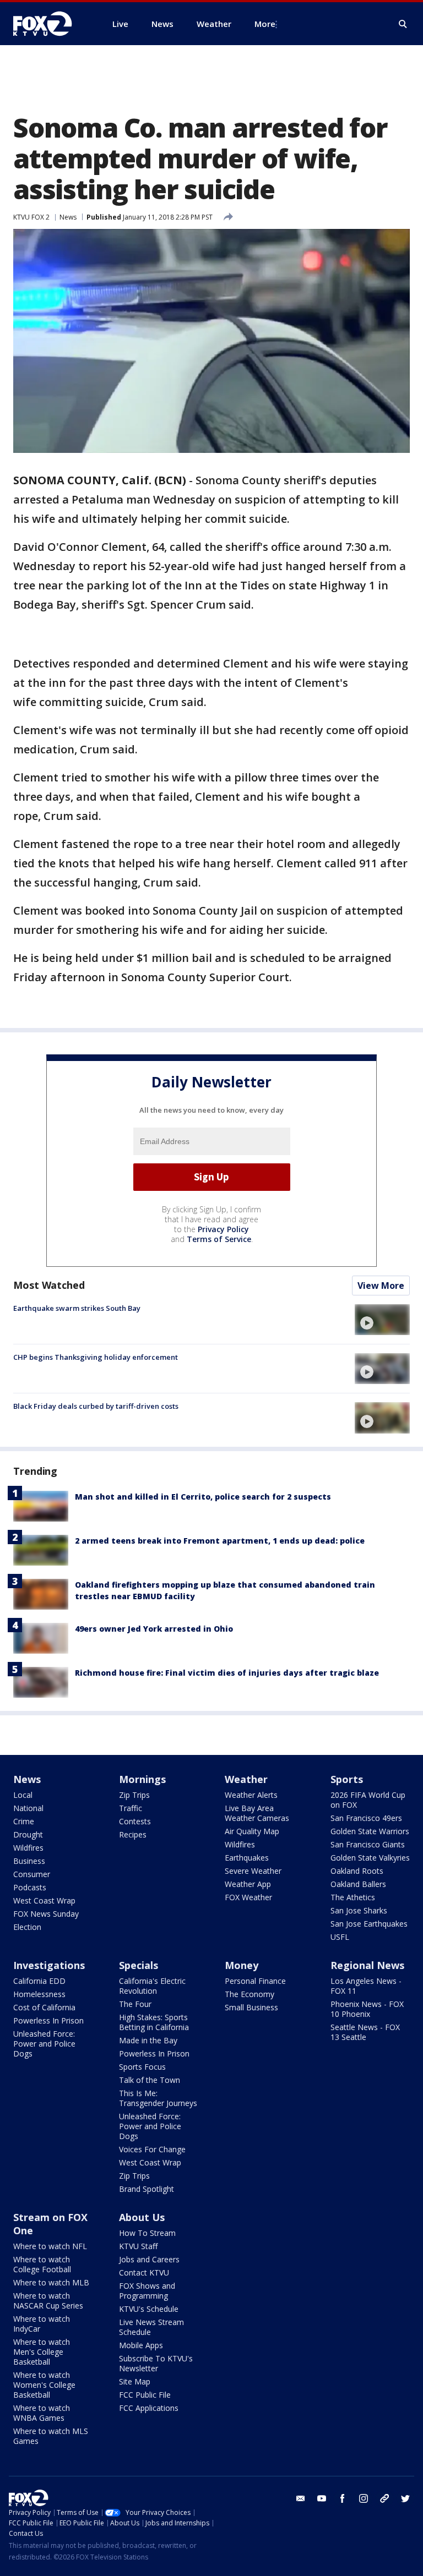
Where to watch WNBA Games (42, 2413)
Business (29, 1861)
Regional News (367, 1965)
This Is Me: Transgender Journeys (158, 2098)
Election (27, 1927)
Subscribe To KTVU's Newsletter (156, 2363)
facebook (343, 2498)
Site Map (135, 2381)
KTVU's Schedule (149, 2309)
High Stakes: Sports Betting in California (154, 2022)
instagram (364, 2498)
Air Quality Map (252, 1831)
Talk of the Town (150, 2080)
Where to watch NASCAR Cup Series (48, 2301)
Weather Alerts (251, 1795)
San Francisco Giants (368, 1844)
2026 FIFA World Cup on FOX (368, 1800)
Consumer (32, 1874)
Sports (347, 1779)
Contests (135, 1821)
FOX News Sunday (46, 1914)
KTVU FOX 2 (31, 217)
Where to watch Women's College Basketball (44, 2385)
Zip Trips (134, 1795)
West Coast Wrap (44, 1900)
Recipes (133, 1834)
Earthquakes (247, 1858)
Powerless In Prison (48, 2020)
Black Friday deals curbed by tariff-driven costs (96, 1406)
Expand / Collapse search (403, 24)
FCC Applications (149, 2408)
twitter (405, 2498)
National (28, 1808)
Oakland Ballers (358, 1884)
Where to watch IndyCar (42, 2324)
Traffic (131, 1808)
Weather (246, 1779)
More (265, 24)
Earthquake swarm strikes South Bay (77, 1308)
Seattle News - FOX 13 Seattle (365, 2032)
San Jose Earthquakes (369, 1924)
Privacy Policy (223, 1229)
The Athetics (353, 1897)
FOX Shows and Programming (147, 2291)
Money (242, 1965)
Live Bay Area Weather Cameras (257, 1813)
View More (381, 1286)
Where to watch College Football (42, 2264)
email (301, 2498)
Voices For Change (152, 2149)
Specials (139, 1965)
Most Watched (49, 1285)
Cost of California (44, 2007)
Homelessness (39, 1994)
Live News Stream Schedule (151, 2327)
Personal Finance (255, 1981)
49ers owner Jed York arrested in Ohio (154, 1629)
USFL (340, 1937)
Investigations (49, 1965)
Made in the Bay (148, 2040)
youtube (322, 2498)
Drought (28, 1834)
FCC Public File (145, 2395)
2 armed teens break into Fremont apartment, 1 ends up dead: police (220, 1541)
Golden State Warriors (370, 1831)
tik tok (384, 2498)
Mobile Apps (141, 2345)
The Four (135, 2004)
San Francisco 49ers (366, 1818)
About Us (142, 2217)
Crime (24, 1821)
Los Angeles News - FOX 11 (366, 1986)
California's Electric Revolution (152, 1986)
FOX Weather (248, 1897)
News (68, 217)
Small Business (251, 2007)
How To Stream (147, 2233)
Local (23, 1795)
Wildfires (28, 1848)
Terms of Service (219, 1239)
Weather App (248, 1884)
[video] (382, 1320)
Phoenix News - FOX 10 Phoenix (367, 2009)
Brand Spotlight (147, 2189)
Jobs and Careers (149, 2259)
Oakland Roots (357, 1871)
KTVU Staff (138, 2246)
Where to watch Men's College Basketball (42, 2352)
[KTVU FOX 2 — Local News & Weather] (50, 24)
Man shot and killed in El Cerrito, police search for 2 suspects (203, 1497)
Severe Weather (253, 1871)
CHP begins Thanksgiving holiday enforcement (96, 1357)
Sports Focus (142, 2067)
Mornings (142, 1779)
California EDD (39, 1981)
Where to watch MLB (51, 2282)
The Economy (250, 1994)
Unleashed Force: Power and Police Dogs (44, 2044)
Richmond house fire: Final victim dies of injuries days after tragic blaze (227, 1673)
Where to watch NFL (50, 2246)
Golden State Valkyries (370, 1858)
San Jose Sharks (359, 1910)
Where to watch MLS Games (51, 2436)
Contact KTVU (144, 2273)
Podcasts (30, 1887)
